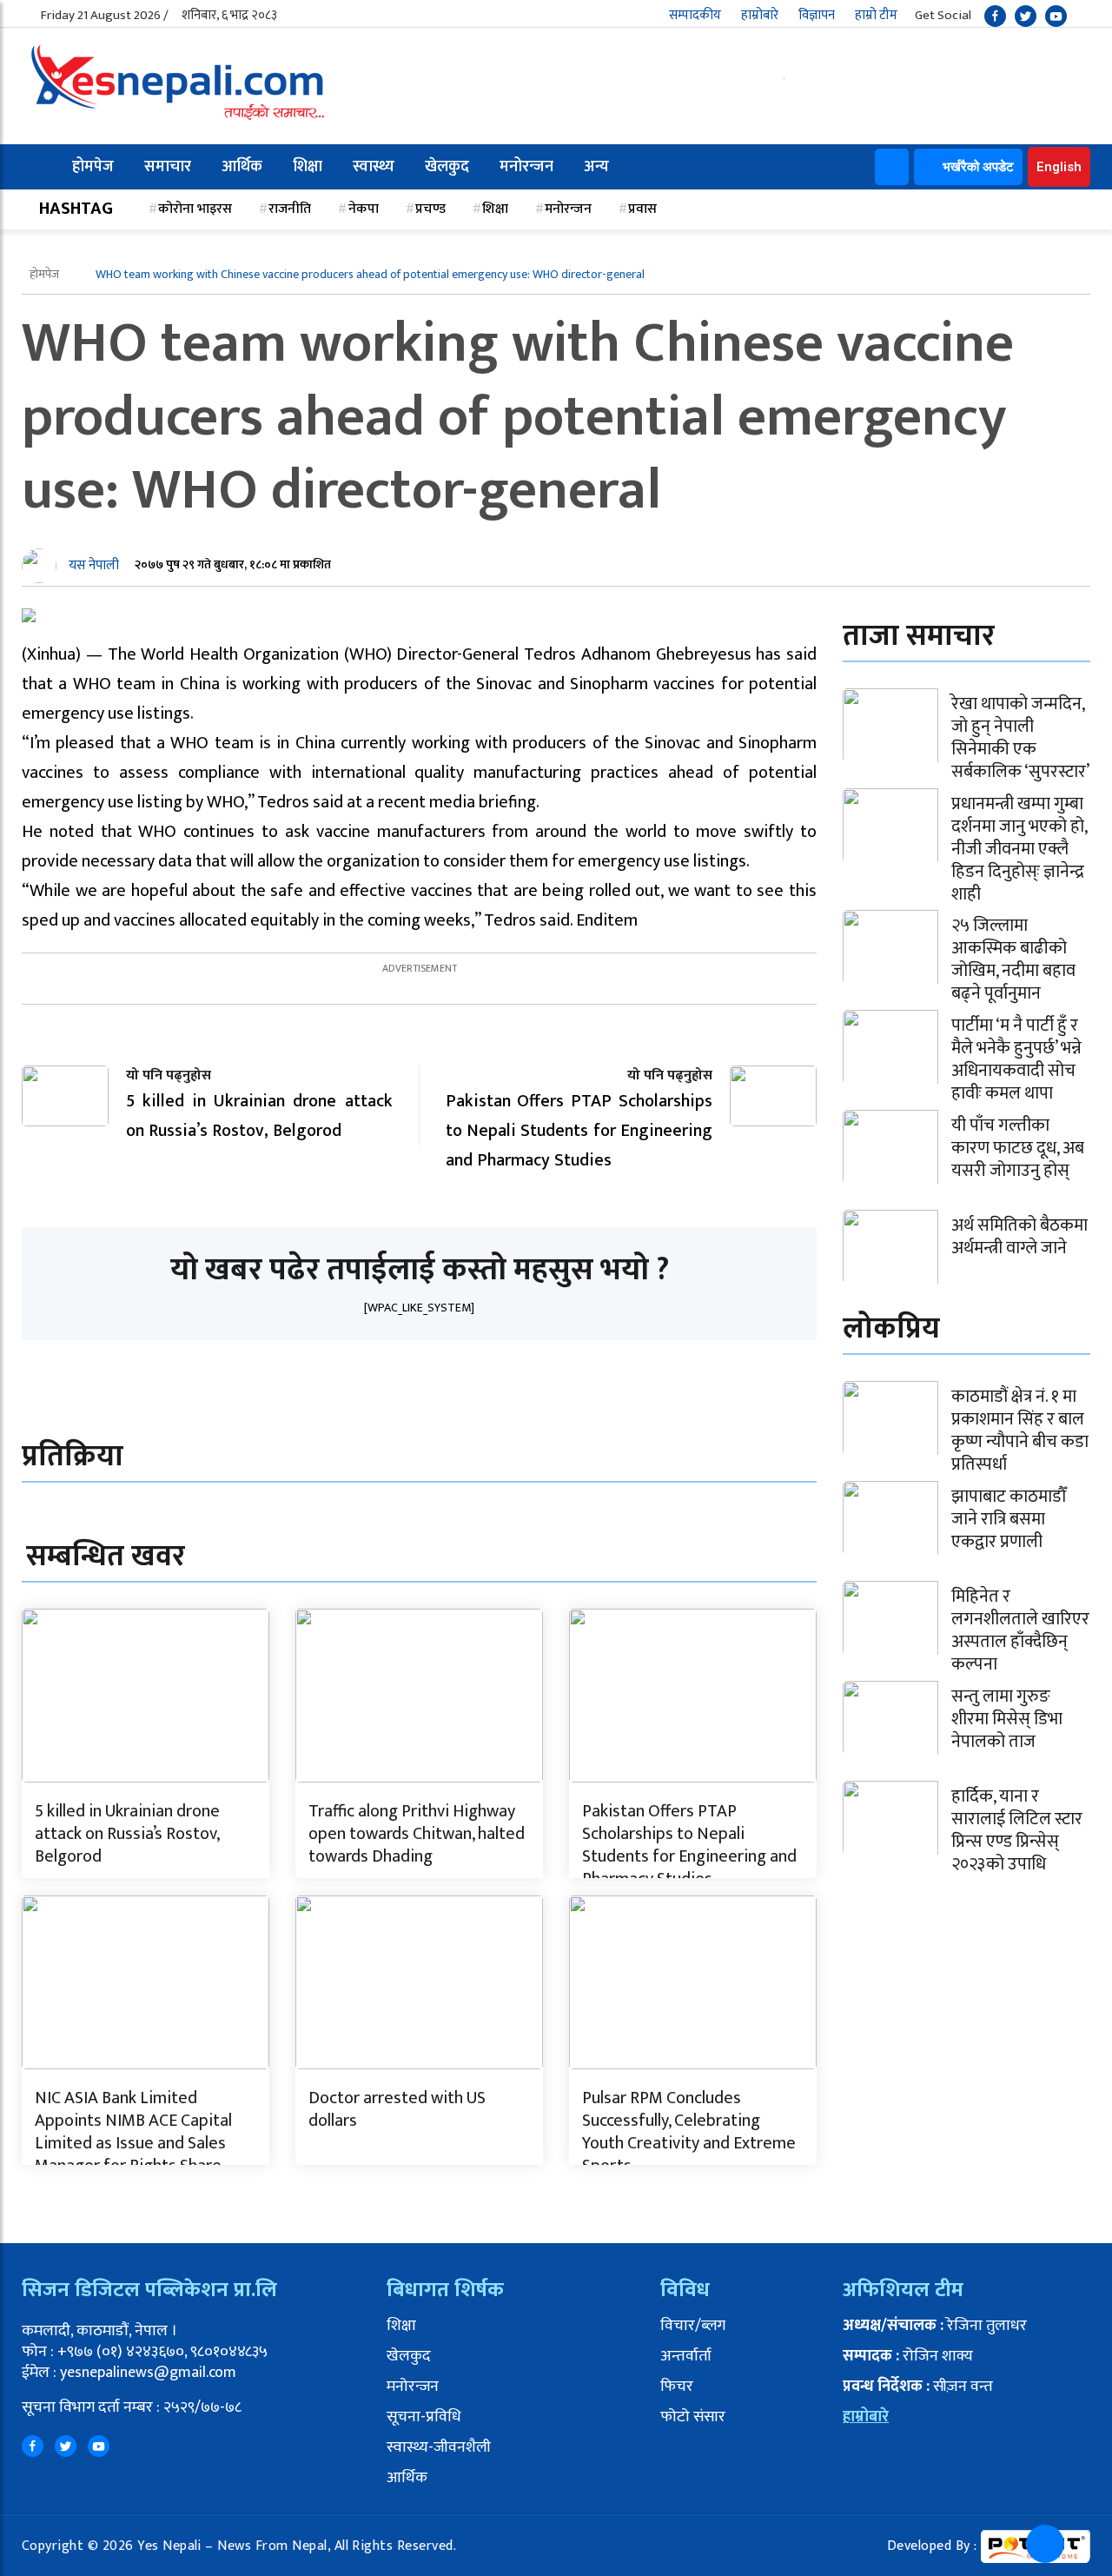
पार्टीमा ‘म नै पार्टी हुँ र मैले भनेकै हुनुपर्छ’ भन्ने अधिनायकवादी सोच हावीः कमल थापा (1016, 1059)
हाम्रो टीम (876, 15)
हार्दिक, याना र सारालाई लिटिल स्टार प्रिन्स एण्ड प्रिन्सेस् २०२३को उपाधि (1017, 1830)
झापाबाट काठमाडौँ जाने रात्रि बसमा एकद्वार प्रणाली (1009, 1519)
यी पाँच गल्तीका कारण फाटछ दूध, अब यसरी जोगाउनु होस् (1018, 1148)
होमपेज (93, 167)
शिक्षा (308, 167)
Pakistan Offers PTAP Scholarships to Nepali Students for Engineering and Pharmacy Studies (689, 1845)
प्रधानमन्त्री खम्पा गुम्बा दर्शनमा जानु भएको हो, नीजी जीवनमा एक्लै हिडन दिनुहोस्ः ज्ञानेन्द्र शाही (1019, 849)
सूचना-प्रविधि (424, 2417)
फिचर (677, 2387)
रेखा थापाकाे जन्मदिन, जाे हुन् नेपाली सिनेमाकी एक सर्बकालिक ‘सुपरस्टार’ (1020, 738)
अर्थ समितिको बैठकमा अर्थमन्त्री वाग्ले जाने (1019, 1237)
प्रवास (642, 209)
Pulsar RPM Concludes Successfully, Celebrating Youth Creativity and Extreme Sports (689, 2132)
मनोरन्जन (526, 167)
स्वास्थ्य (374, 167)
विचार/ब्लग (693, 2326)
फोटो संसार (693, 2417)
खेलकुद (447, 167)
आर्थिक (242, 167)
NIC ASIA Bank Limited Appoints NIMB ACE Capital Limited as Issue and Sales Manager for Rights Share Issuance (133, 2143)
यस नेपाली (94, 565)
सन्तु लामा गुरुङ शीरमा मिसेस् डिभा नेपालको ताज (1007, 1719)
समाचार (168, 167)
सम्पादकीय (695, 15)
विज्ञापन (817, 15)
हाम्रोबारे (760, 15)
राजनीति (290, 209)
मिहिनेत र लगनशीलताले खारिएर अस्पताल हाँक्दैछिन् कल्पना (1020, 1630)
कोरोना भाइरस (195, 209)
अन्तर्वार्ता (686, 2356)
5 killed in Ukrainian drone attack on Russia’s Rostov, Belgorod (127, 1834)
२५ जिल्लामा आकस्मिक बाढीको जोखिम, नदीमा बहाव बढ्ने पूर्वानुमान (1013, 959)
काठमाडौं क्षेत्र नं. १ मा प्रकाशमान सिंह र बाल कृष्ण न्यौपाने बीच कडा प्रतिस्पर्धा (1020, 1431)
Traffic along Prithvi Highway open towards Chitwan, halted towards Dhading (417, 1834)
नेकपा (364, 209)
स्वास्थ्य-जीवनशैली (439, 2447)
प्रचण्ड (430, 209)
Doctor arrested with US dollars (397, 2109)
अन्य (596, 167)
